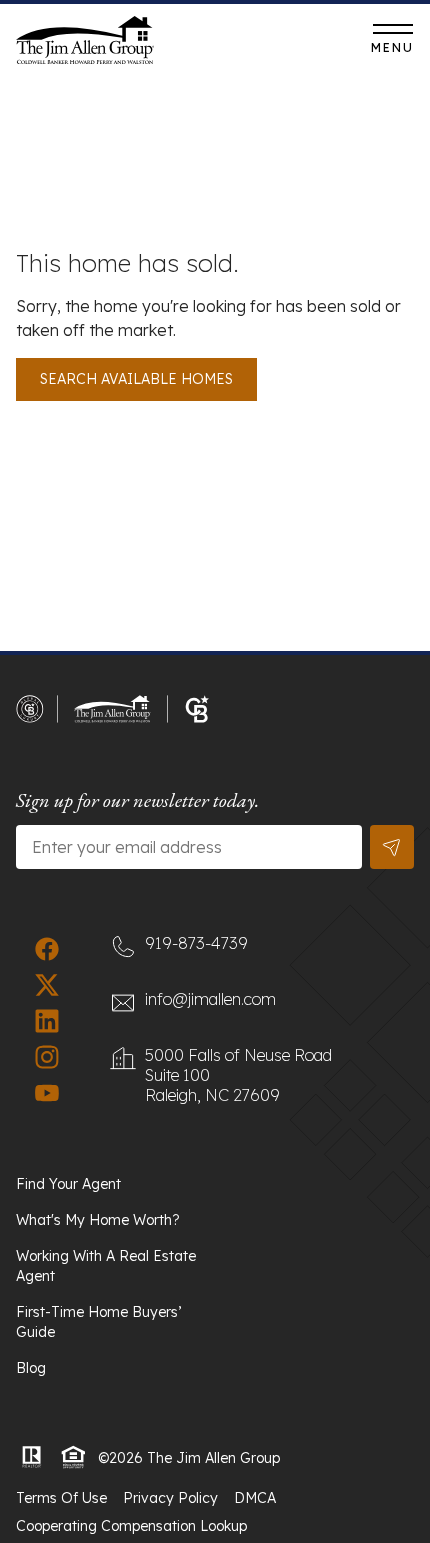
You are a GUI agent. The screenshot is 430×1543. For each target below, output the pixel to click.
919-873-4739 (262, 45)
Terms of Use (61, 1498)
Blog (31, 1368)
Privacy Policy (170, 1498)
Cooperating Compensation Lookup (131, 1526)
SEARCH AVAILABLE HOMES (136, 379)
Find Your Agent (68, 1184)
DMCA (255, 1498)
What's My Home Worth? (98, 1220)
